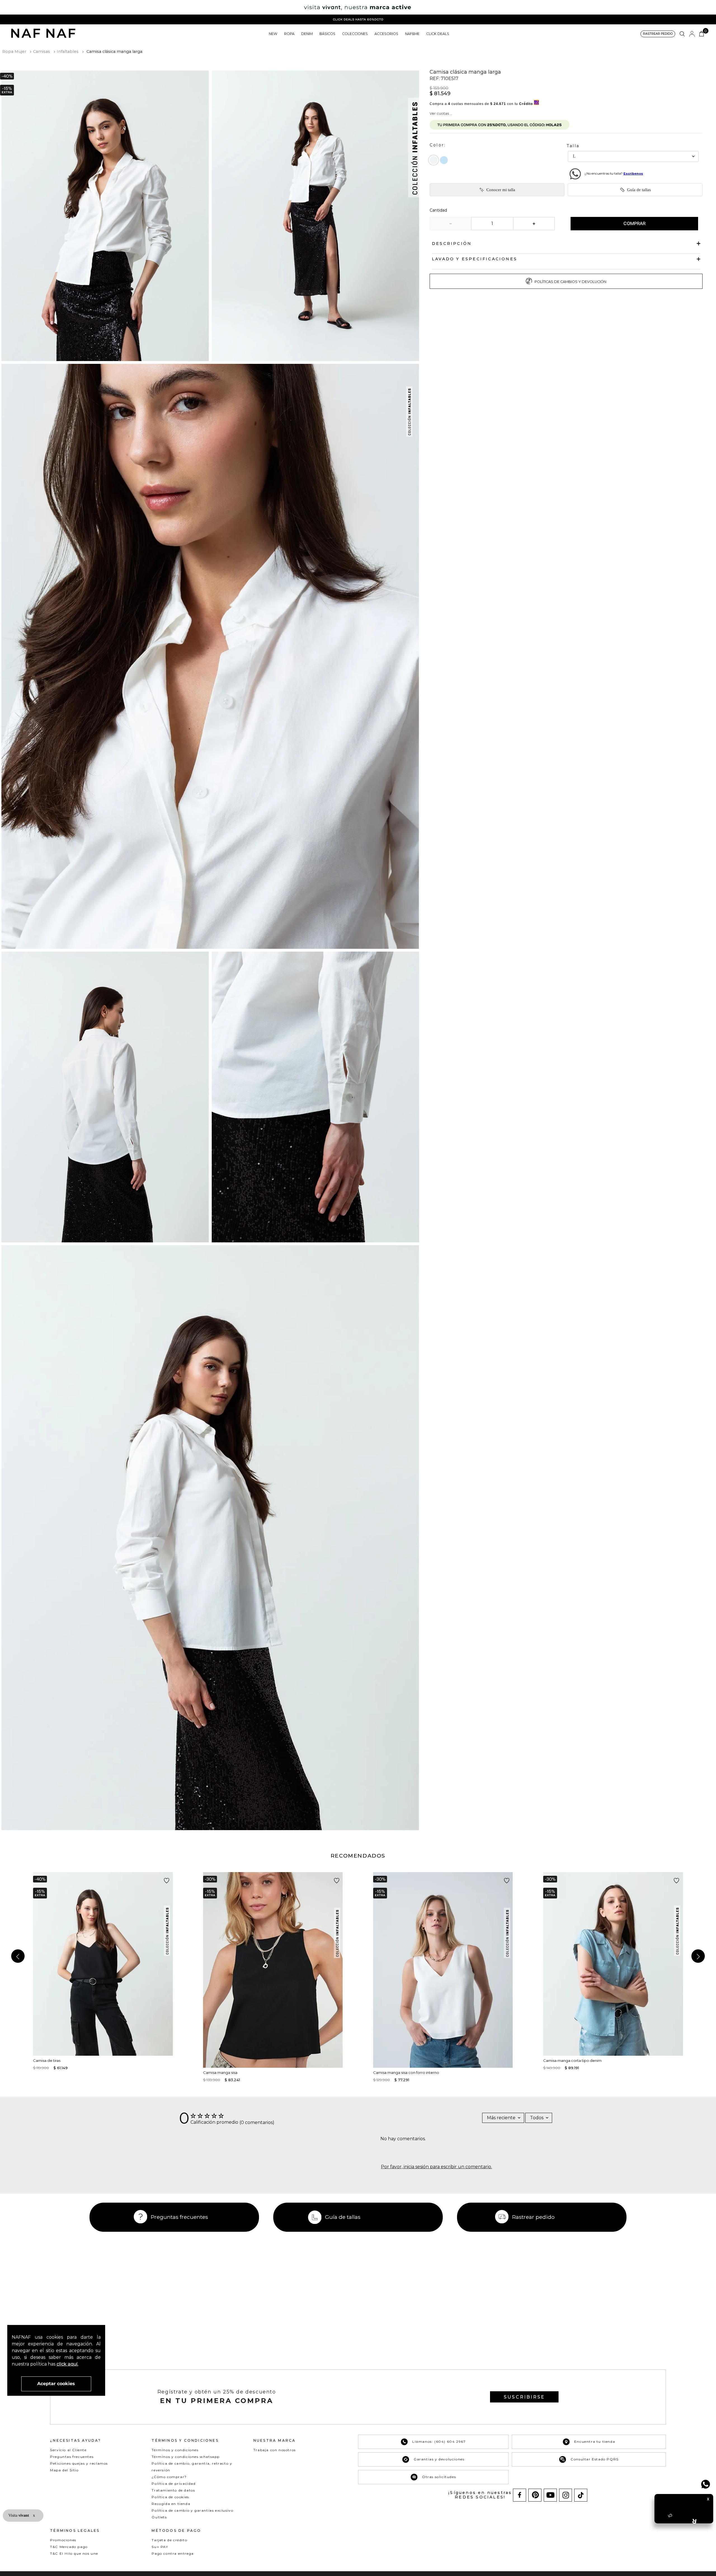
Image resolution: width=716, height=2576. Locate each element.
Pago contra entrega (173, 2553)
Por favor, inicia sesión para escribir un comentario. (436, 2167)
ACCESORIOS (386, 34)
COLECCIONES (355, 34)
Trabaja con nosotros (275, 2450)
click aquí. (67, 2364)
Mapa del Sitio (64, 2470)
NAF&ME (412, 34)
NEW (273, 34)
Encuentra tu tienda (595, 2442)
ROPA (289, 34)
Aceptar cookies (56, 2384)
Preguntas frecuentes (179, 2217)
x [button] (34, 2515)
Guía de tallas (639, 190)
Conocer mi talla (501, 190)
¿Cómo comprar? (169, 2477)
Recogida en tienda (171, 2504)
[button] (658, 34)
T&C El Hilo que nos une (74, 2553)
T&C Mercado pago (69, 2547)
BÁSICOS (327, 34)
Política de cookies (170, 2497)
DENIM (307, 34)
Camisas (42, 51)
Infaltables (68, 51)
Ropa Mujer (14, 51)
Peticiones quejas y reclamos (79, 2463)
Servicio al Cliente (68, 2450)
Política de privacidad (174, 2484)
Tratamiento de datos (173, 2490)
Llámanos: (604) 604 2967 (439, 2442)
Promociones (63, 2540)
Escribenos (633, 174)
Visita (19, 2515)
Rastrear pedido (533, 2217)
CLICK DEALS (438, 34)
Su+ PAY (160, 2547)
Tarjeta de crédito (169, 2540)
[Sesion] (692, 34)
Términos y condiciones (175, 2450)
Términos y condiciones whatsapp (186, 2457)
